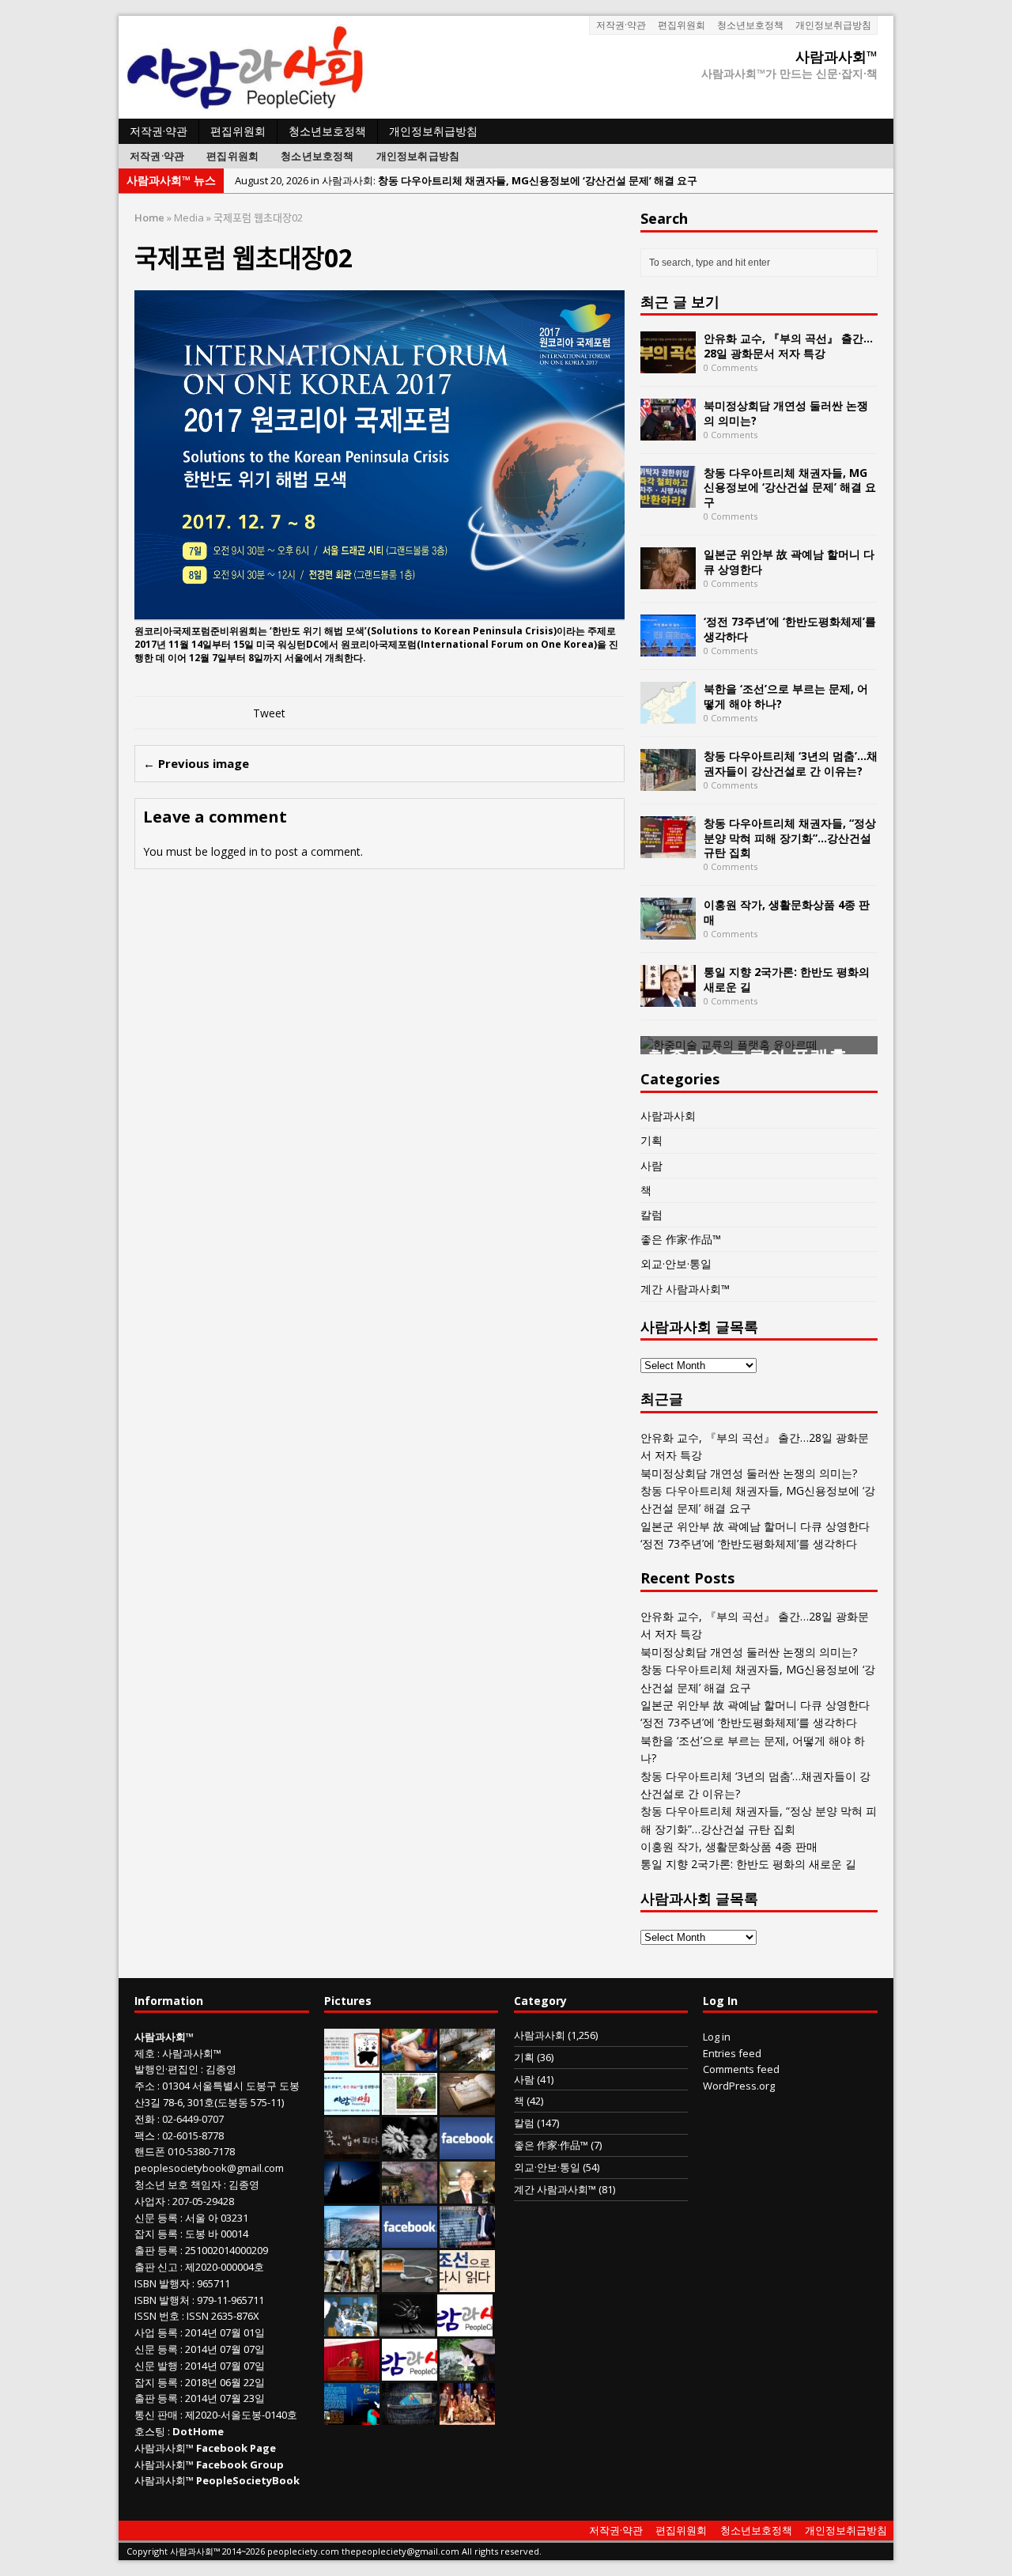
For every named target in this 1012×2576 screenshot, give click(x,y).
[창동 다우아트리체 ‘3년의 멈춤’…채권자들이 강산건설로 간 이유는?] (668, 782)
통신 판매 (156, 2415)
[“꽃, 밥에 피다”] (352, 2150)
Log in (717, 2037)
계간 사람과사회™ (685, 1289)
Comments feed (741, 2069)
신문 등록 (156, 2218)
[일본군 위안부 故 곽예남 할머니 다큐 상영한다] (668, 580)
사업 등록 (156, 2332)
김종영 (221, 2069)
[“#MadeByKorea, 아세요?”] (467, 2150)
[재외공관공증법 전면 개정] (410, 2372)
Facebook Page (236, 2448)
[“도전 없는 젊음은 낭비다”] (410, 2062)
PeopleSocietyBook (248, 2480)
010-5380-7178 (201, 2151)
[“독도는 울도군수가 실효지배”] (410, 2195)
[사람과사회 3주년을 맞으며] (465, 2328)
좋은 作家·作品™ (681, 1239)
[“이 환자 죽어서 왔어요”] (410, 2150)
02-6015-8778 (193, 2135)
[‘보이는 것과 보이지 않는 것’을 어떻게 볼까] (352, 2195)
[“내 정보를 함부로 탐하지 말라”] (410, 2283)
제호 (145, 2053)
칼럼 (651, 1214)
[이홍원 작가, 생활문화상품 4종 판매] (668, 931)
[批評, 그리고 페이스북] (410, 2239)
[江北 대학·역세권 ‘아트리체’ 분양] (352, 2239)
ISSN (145, 2316)
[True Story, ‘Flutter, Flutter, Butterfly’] (352, 2416)
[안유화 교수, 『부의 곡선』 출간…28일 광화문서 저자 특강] (668, 364)
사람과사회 (668, 1116)
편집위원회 (682, 25)
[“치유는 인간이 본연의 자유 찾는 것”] (467, 2372)
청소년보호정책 (750, 25)
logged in (234, 851)
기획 (651, 1140)
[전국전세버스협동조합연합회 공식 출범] (352, 2372)
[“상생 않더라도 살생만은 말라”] (410, 2106)
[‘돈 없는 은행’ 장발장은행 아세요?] (352, 2062)
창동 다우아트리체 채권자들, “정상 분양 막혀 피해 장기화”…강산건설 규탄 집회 (790, 837)
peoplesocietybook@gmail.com (209, 2168)
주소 (145, 2086)
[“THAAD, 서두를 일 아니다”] (467, 2062)
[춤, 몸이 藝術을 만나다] (407, 2328)
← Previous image (196, 763)
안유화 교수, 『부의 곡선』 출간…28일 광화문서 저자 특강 (788, 345)
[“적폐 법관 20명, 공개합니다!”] (467, 2239)
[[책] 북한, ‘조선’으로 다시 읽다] (467, 2283)
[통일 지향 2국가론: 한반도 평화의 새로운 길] (668, 998)
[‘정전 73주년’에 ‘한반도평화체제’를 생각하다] (668, 647)
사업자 (150, 2201)
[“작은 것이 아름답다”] (467, 2106)
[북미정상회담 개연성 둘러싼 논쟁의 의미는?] (668, 431)
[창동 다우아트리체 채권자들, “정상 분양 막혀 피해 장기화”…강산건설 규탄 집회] (668, 849)
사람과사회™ (192, 2053)
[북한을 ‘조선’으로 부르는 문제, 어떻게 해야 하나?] (668, 715)
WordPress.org (739, 2086)
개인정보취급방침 (833, 25)
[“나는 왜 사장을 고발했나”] (467, 2195)
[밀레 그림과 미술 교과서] (352, 2283)
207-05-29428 (203, 2201)
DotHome (198, 2431)
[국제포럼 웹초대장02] (379, 611)
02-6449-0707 (193, 2119)
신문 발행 (156, 2366)
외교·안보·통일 (676, 1263)
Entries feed (732, 2053)
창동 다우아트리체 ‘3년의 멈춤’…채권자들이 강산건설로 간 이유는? (791, 763)
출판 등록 (156, 2250)
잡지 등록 (156, 2234)
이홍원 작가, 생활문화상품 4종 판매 (787, 912)
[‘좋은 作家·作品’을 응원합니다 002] (352, 2106)
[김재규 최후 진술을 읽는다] (351, 2328)
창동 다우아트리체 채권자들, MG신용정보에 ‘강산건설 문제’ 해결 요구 (790, 487)
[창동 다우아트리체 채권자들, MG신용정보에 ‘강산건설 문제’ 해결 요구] (668, 499)
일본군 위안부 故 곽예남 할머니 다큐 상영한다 (789, 561)
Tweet (269, 713)
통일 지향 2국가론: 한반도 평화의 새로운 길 (787, 979)
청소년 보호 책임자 (178, 2184)
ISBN (145, 2283)
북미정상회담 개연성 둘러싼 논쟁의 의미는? (786, 412)
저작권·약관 (621, 25)
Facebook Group (240, 2464)
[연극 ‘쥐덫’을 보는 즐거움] (467, 2416)
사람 (651, 1165)
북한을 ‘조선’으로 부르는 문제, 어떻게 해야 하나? (786, 696)
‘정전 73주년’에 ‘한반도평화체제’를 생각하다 (790, 628)
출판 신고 (156, 2267)
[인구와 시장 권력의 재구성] (410, 2416)
